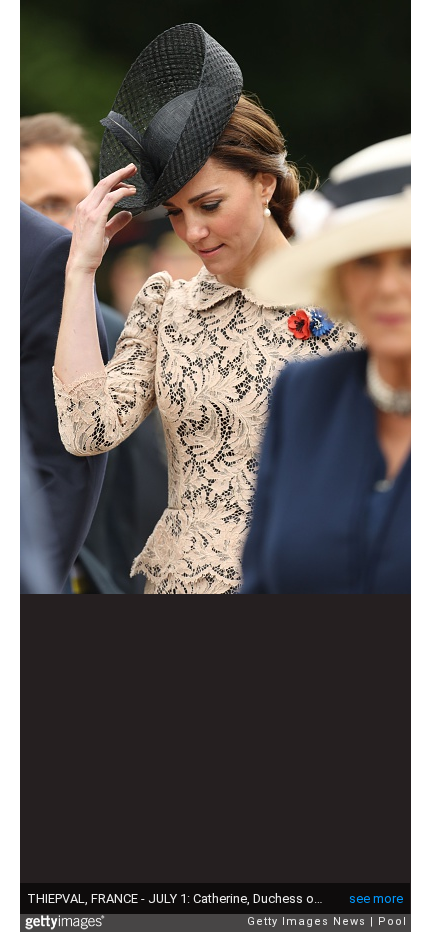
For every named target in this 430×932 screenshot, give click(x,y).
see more (376, 898)
